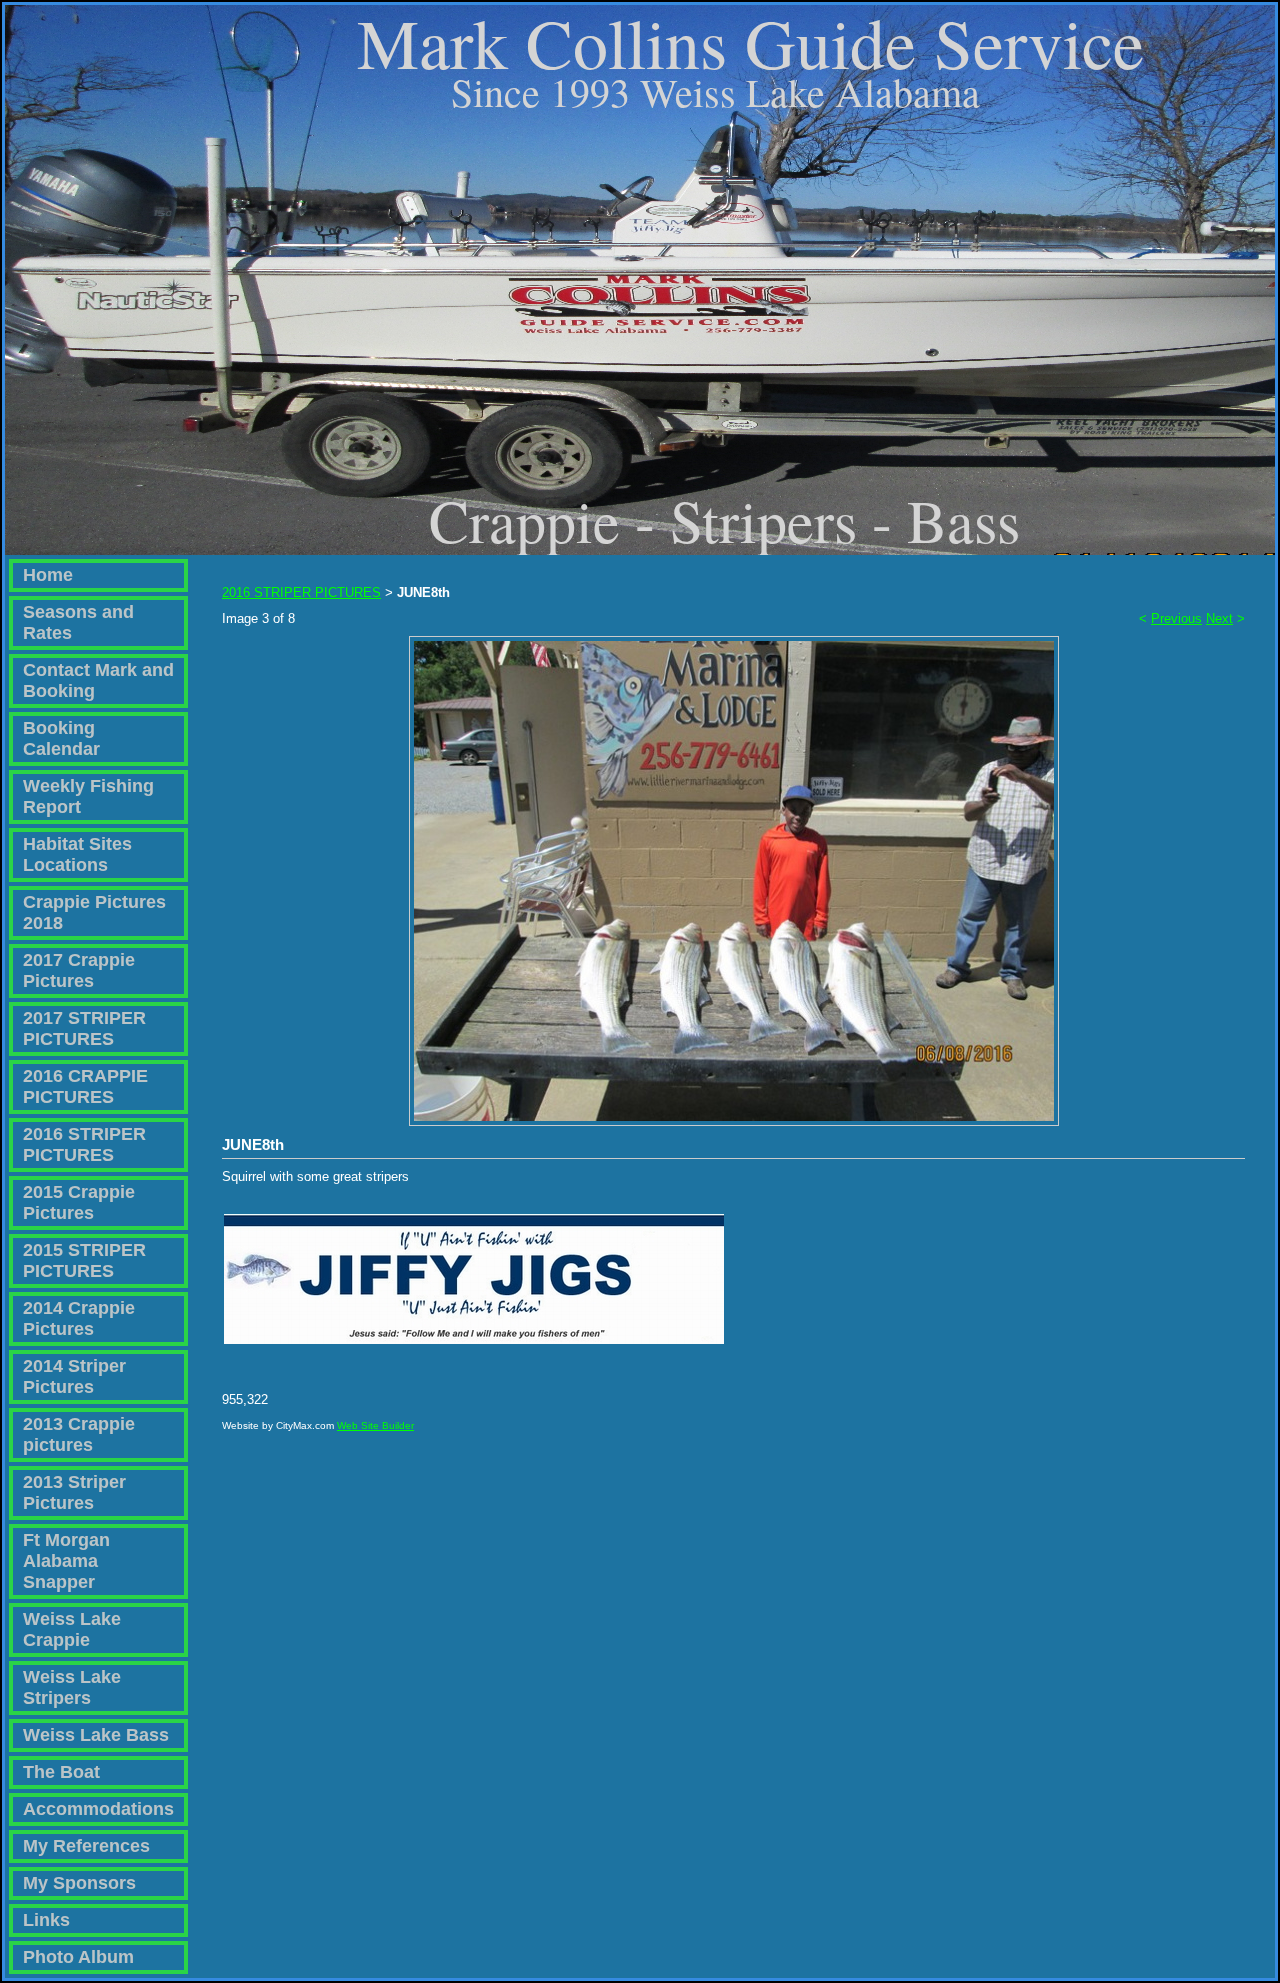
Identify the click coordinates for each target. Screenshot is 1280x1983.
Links (46, 1920)
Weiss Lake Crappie (72, 1629)
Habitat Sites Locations (77, 854)
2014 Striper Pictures (74, 1376)
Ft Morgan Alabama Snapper (66, 1561)
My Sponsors (79, 1883)
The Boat (61, 1772)
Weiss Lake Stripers (72, 1687)
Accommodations (98, 1809)
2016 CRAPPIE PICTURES (85, 1086)
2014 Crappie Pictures (79, 1318)
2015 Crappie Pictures (79, 1202)
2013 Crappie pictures (79, 1434)
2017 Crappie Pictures (79, 970)
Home (48, 575)
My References (86, 1846)
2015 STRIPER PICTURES (84, 1260)
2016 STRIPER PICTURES (84, 1144)
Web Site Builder (375, 1425)
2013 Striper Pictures (74, 1492)
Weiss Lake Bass (96, 1735)
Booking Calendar (61, 738)
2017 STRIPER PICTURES (84, 1028)
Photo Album (78, 1957)
